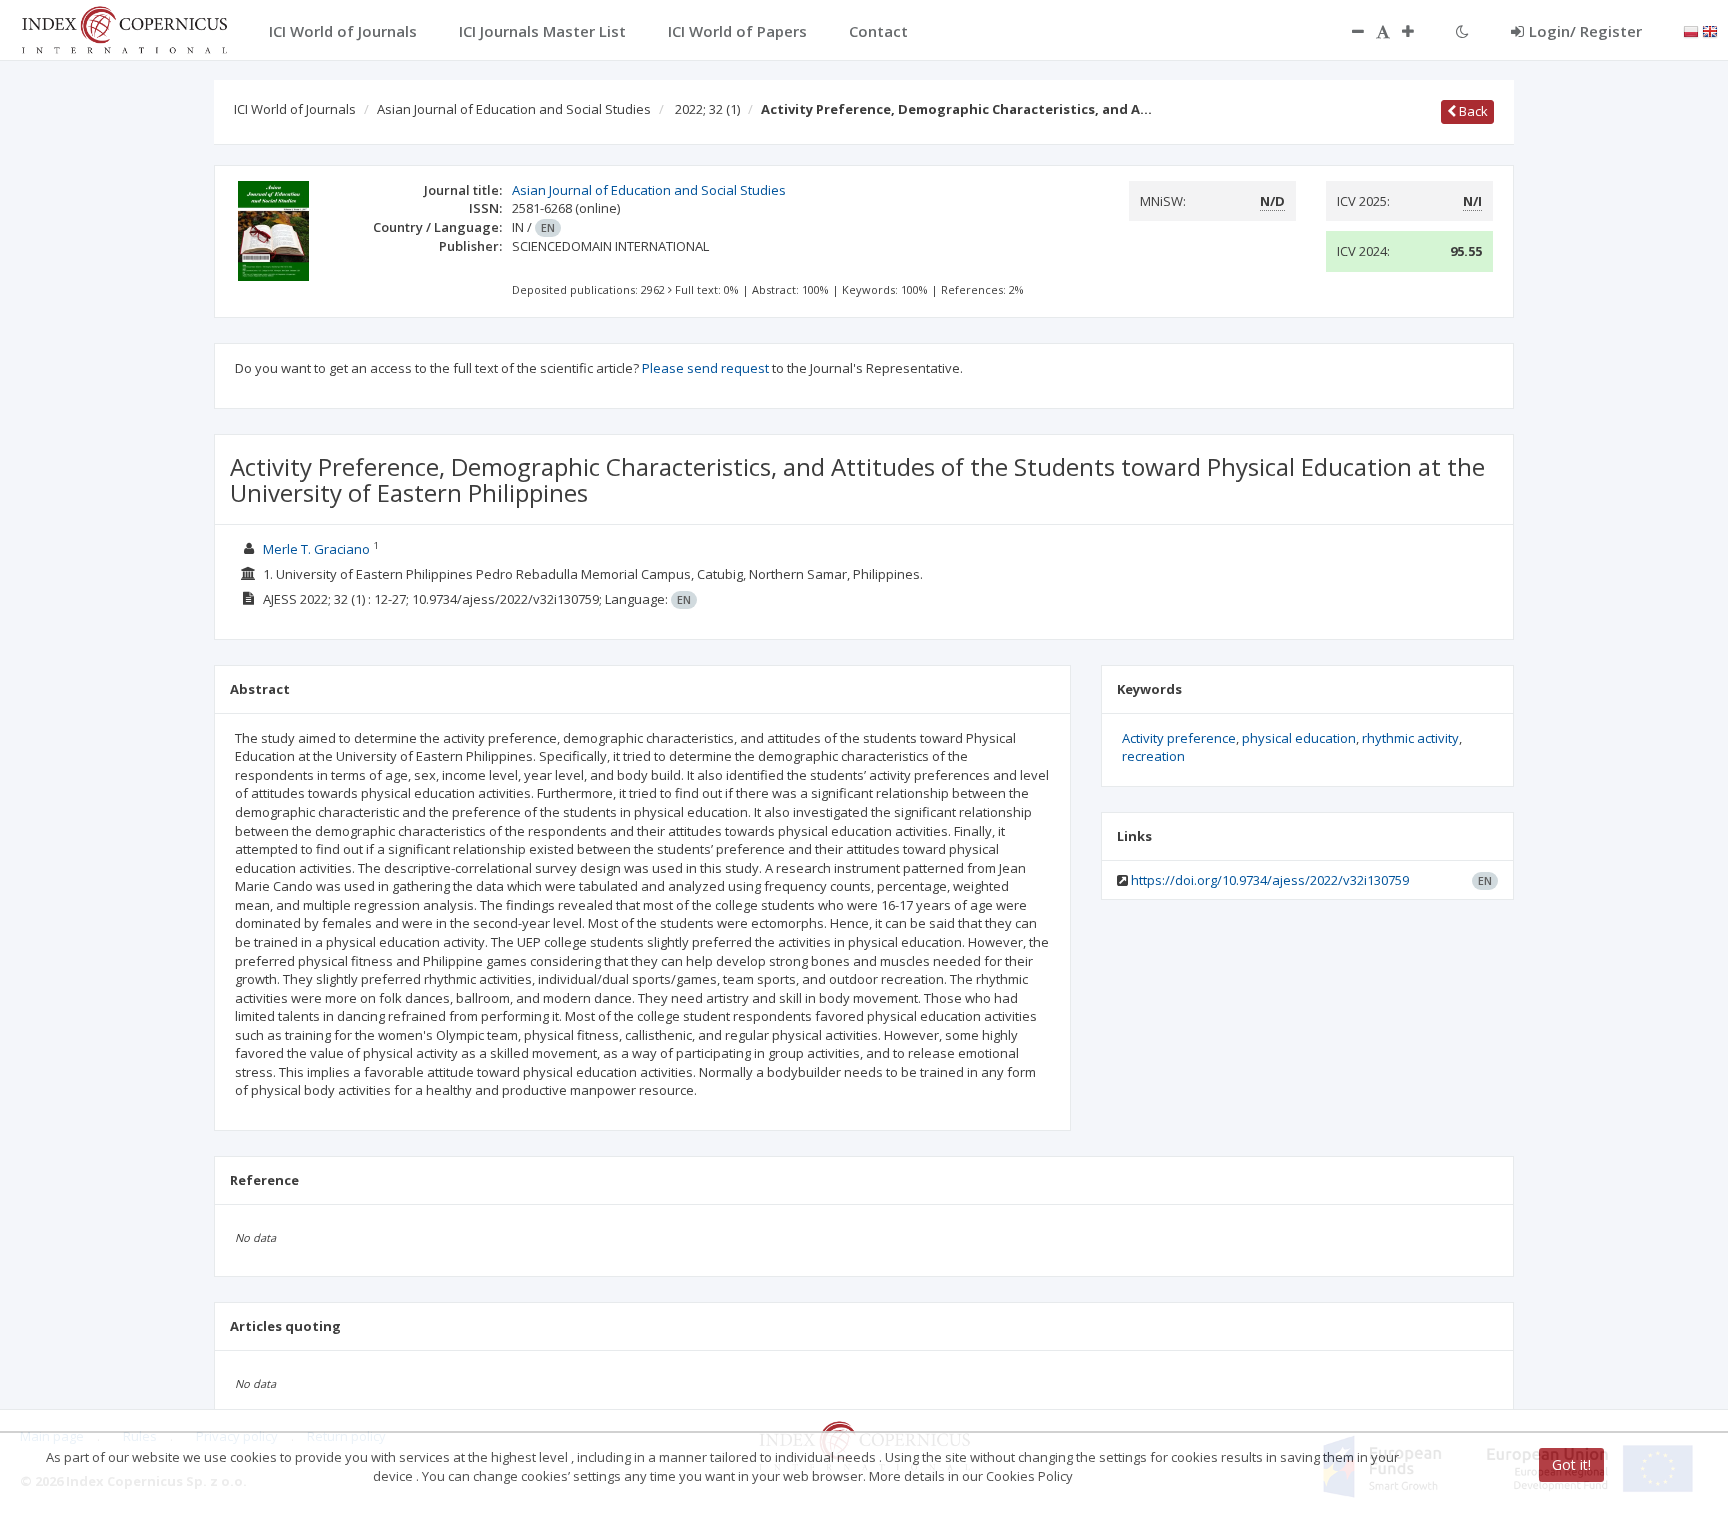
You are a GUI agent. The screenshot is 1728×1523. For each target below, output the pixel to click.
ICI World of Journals (295, 109)
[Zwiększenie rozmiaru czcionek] (1418, 31)
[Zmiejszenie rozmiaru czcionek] (1348, 31)
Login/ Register (1585, 31)
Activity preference (1179, 738)
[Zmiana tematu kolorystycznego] (1462, 31)
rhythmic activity (1410, 738)
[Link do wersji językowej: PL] (1691, 30)
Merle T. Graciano (316, 549)
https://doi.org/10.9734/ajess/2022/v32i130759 (1270, 880)
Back (1472, 111)
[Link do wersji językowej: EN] (1710, 30)
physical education (1299, 738)
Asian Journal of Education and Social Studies (514, 109)
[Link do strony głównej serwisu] (124, 28)
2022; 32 (707, 109)
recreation (1153, 756)
